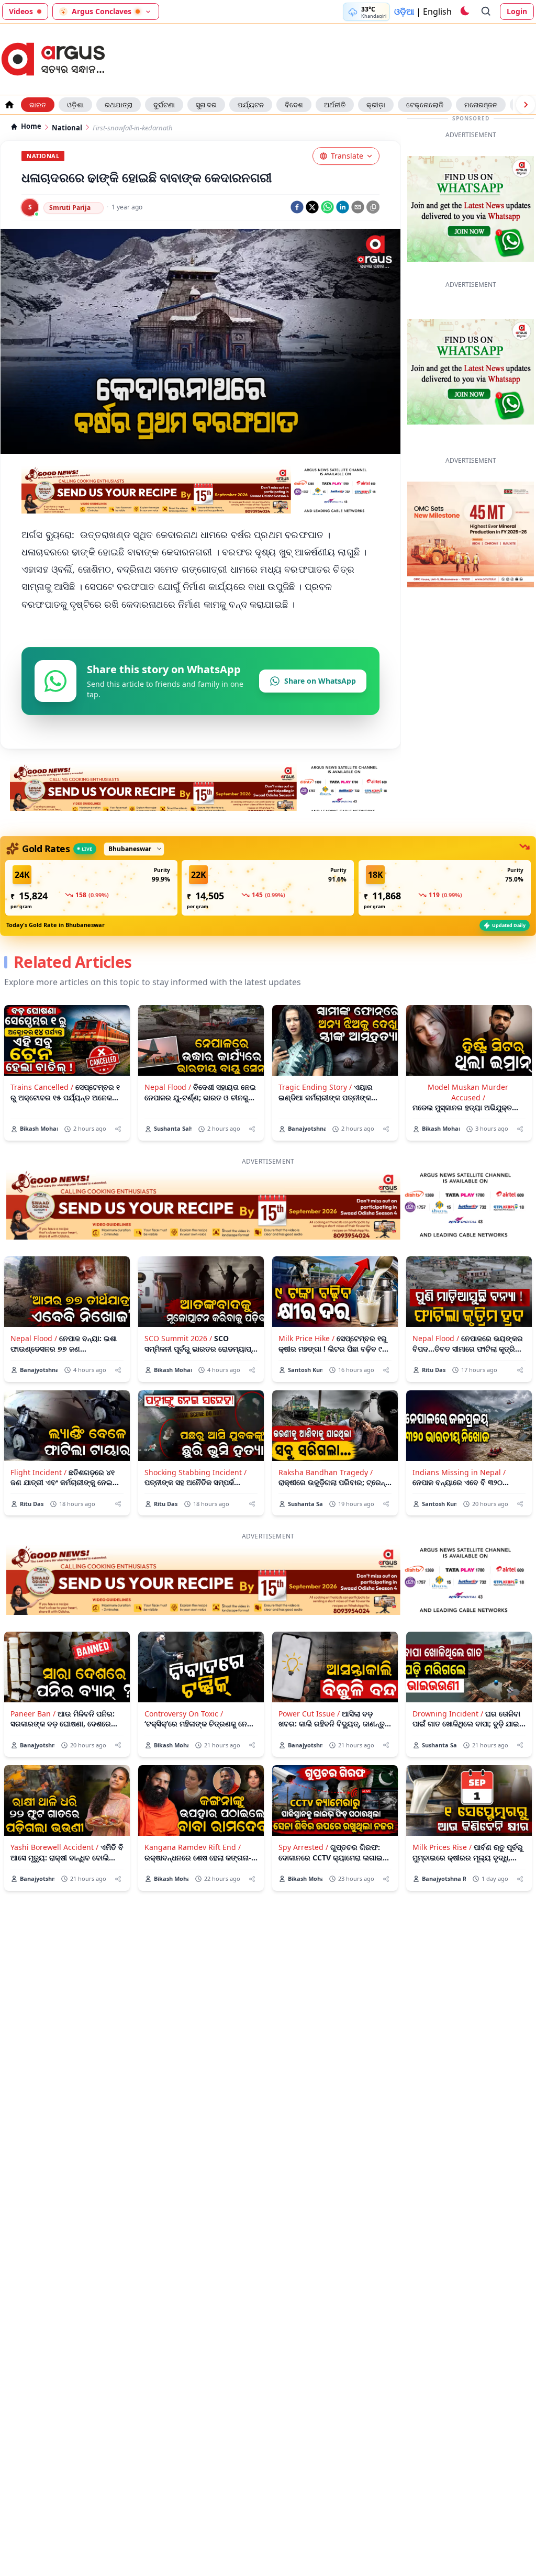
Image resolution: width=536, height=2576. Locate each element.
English (437, 12)
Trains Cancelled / (42, 1163)
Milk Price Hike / (306, 1415)
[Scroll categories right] (526, 105)
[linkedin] (343, 207)
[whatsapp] (327, 207)
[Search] (486, 12)
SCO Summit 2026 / (178, 1415)
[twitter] (312, 207)
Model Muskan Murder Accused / (468, 1168)
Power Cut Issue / (309, 1790)
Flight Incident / (38, 1549)
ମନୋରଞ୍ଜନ (481, 105)
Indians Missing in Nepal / (459, 1549)
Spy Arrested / (303, 1923)
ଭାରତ (38, 105)
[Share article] (118, 1205)
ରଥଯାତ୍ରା (119, 105)
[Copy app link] (373, 207)
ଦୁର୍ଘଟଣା (164, 105)
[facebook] (297, 207)
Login (517, 11)
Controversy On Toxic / (184, 1790)
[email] (358, 207)
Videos (21, 11)
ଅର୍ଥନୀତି (335, 105)
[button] (91, 964)
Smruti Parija (70, 208)
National (67, 128)
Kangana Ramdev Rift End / (193, 1923)
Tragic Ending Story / (315, 1163)
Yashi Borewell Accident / (54, 1923)
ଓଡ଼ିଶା (75, 105)
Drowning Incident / (448, 1790)
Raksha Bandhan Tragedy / (326, 1549)
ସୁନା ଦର (206, 105)
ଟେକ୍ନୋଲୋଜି (425, 105)
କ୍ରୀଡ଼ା (376, 105)
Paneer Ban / (33, 1790)
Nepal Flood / (168, 1163)
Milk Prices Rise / (442, 1923)
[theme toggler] (464, 12)
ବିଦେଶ (294, 105)
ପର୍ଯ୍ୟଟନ (251, 105)
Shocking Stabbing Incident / (196, 1549)
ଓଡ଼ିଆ (404, 12)
